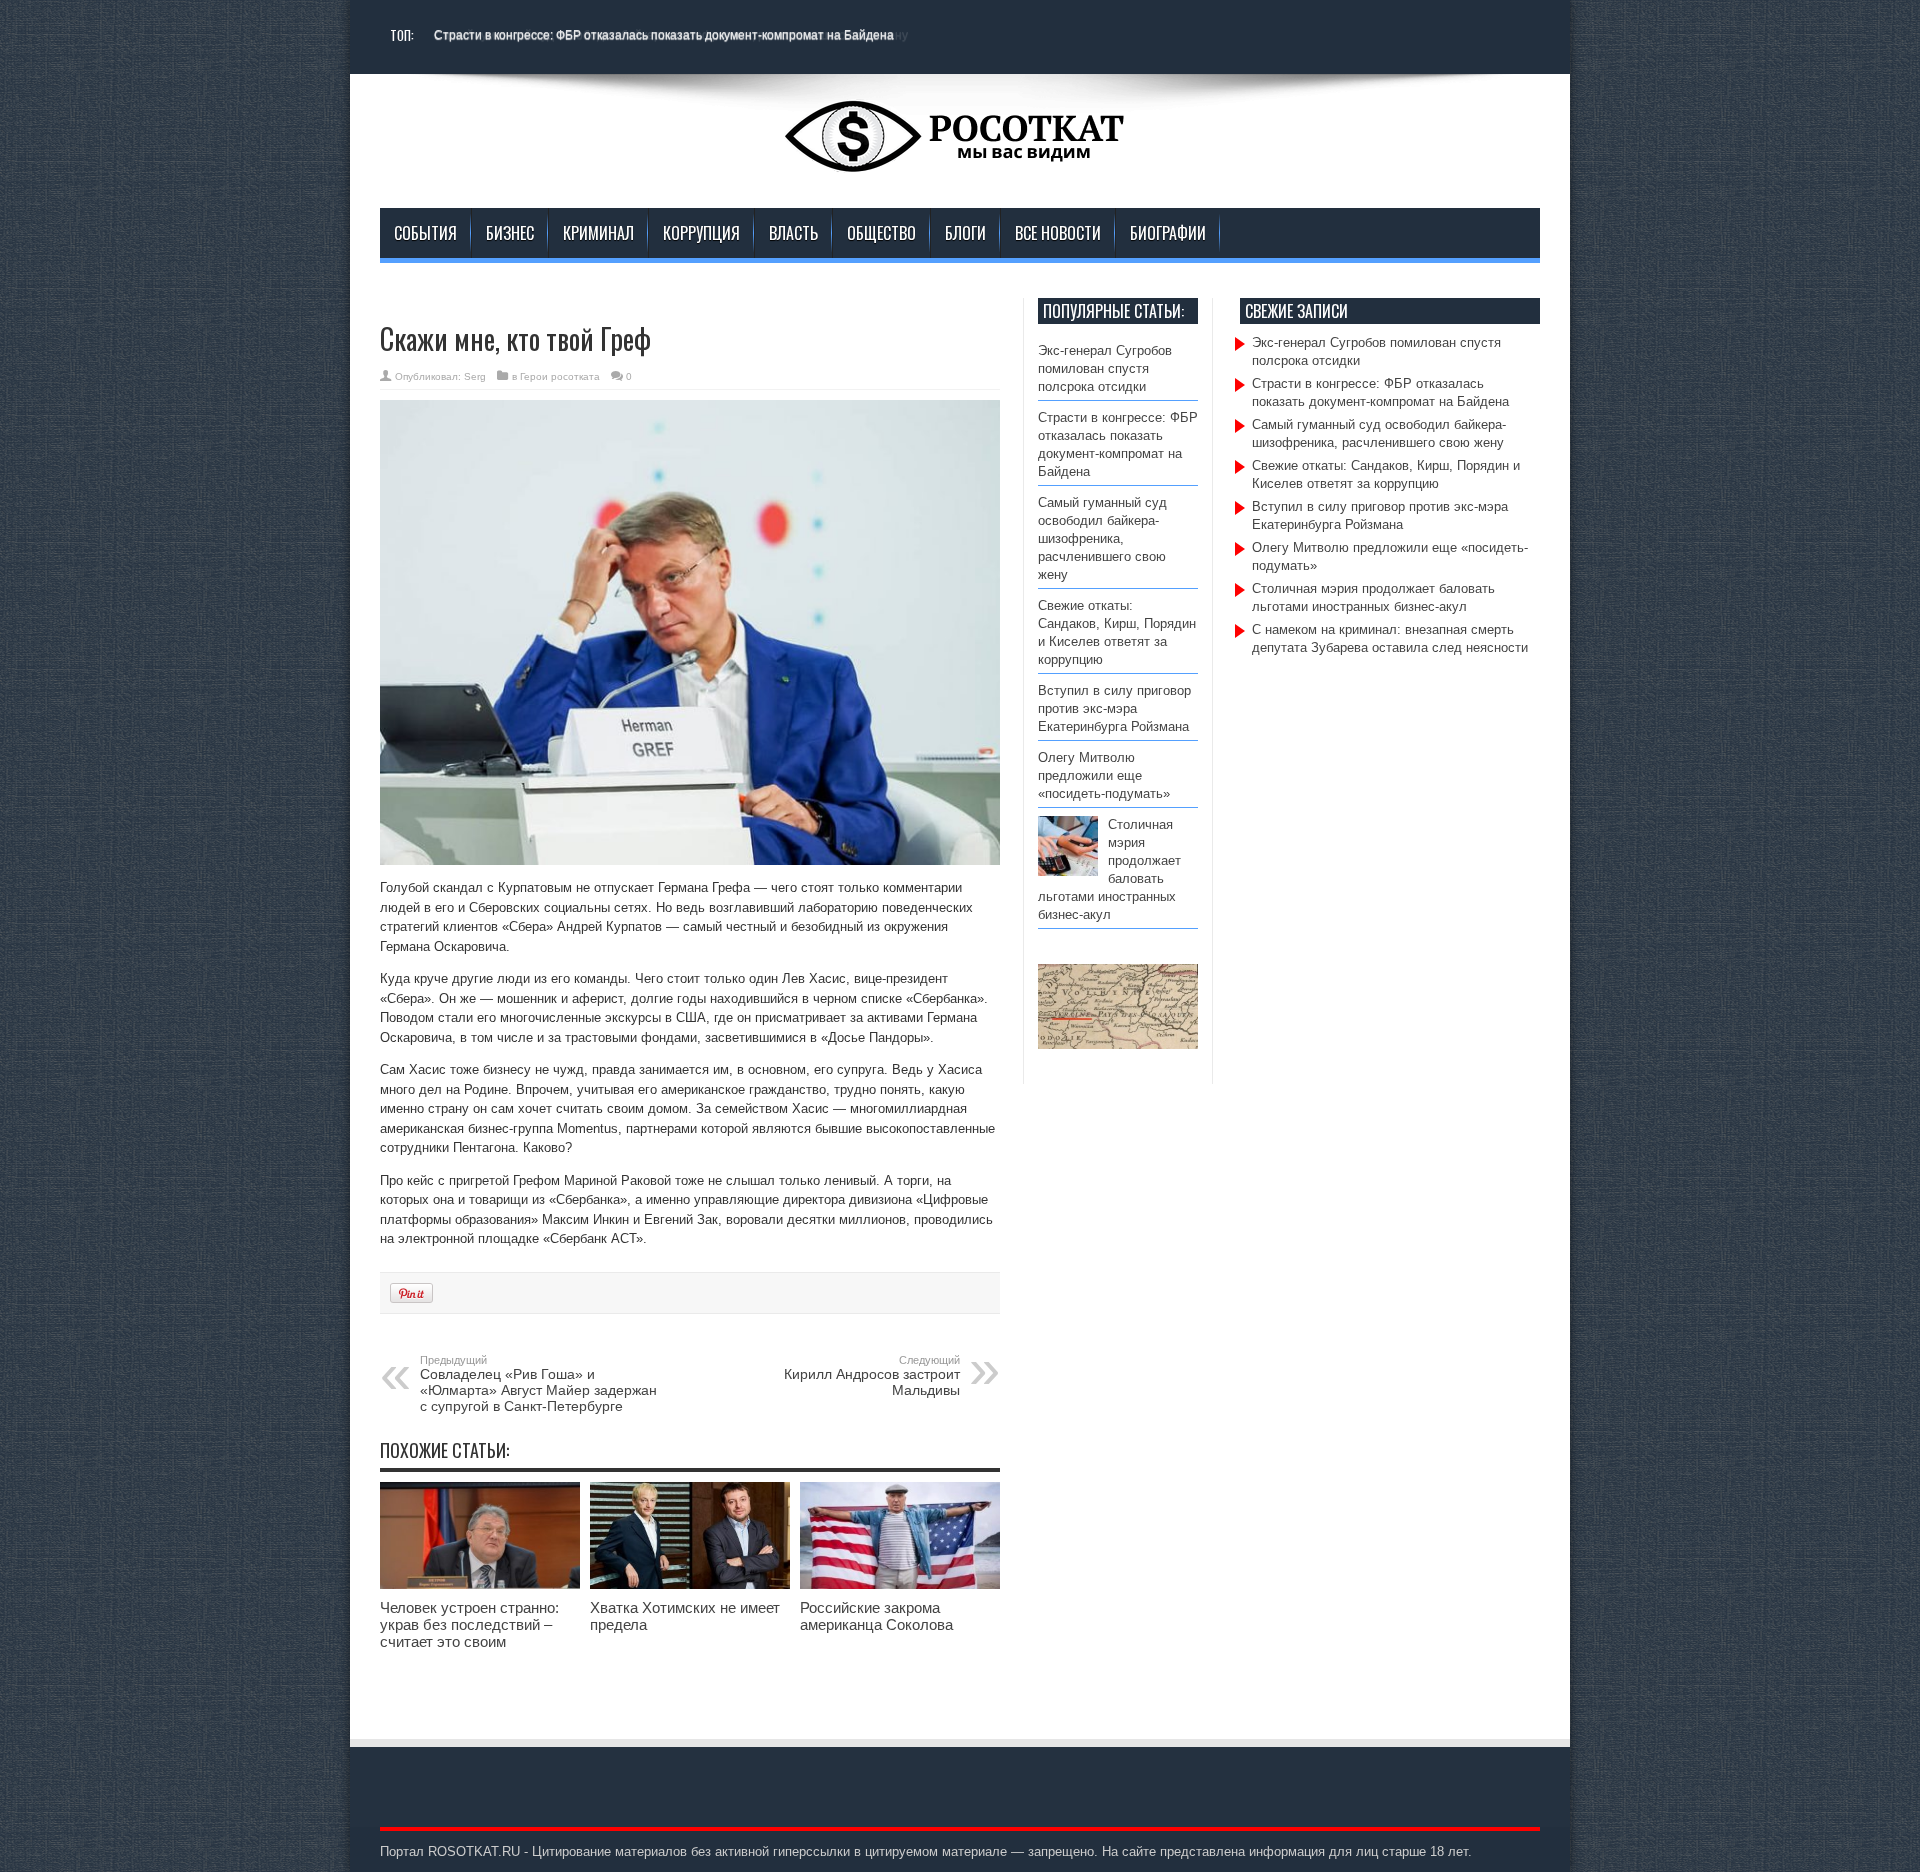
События (425, 233)
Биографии (1168, 233)
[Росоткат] (960, 158)
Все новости (1058, 233)
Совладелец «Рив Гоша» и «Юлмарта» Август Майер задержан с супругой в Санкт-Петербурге (538, 1384)
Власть (793, 233)
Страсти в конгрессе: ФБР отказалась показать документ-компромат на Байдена (664, 35)
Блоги (965, 233)
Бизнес (510, 233)
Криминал (598, 233)
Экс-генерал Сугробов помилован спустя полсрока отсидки (1105, 368)
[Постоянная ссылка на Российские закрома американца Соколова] (900, 1584)
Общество (881, 233)
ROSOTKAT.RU (474, 1851)
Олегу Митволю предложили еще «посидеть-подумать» (1108, 775)
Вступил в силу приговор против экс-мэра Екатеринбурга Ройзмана (1114, 708)
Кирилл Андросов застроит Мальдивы (872, 1376)
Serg (475, 376)
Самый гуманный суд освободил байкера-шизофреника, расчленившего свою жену (1102, 538)
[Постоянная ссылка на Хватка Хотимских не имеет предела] (690, 1584)
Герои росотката (560, 376)
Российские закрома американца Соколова (876, 1616)
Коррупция (701, 233)
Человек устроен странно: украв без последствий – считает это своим (469, 1624)
